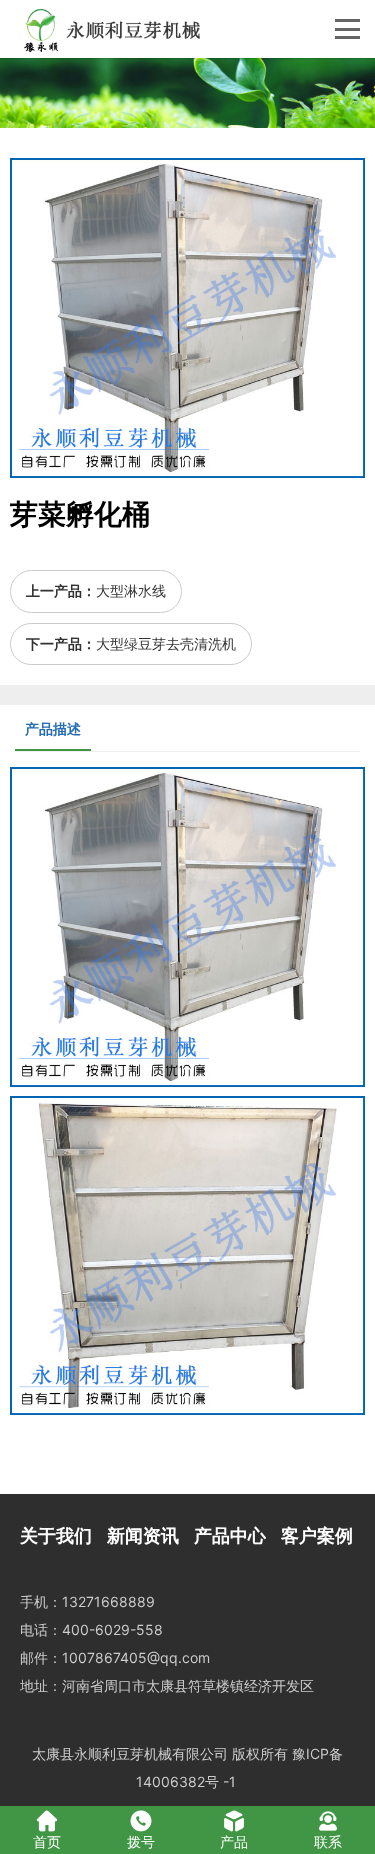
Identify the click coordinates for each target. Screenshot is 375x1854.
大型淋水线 (131, 590)
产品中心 (230, 1535)
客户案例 (317, 1535)
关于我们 (56, 1535)
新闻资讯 (143, 1535)
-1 (229, 1781)
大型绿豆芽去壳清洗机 (166, 643)
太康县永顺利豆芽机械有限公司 (130, 1753)
